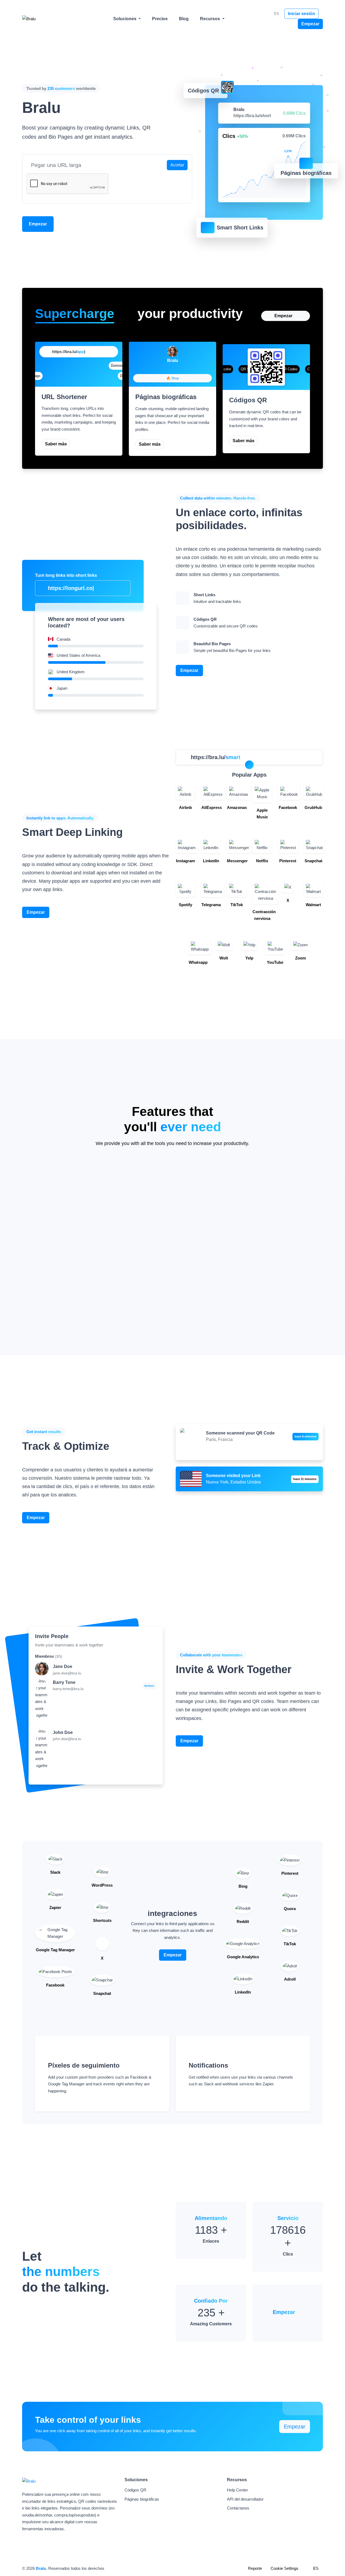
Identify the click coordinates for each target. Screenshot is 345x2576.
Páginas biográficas (142, 2499)
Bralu (41, 2568)
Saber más (56, 444)
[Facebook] (167, 369)
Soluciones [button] (125, 19)
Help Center (237, 2490)
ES (276, 14)
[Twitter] (178, 369)
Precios (160, 19)
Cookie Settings (284, 2568)
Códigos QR (135, 2490)
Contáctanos (238, 2508)
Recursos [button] (211, 19)
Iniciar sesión (301, 14)
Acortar (177, 165)
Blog (184, 19)
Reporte (255, 2568)
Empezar (310, 24)
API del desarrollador (245, 2499)
